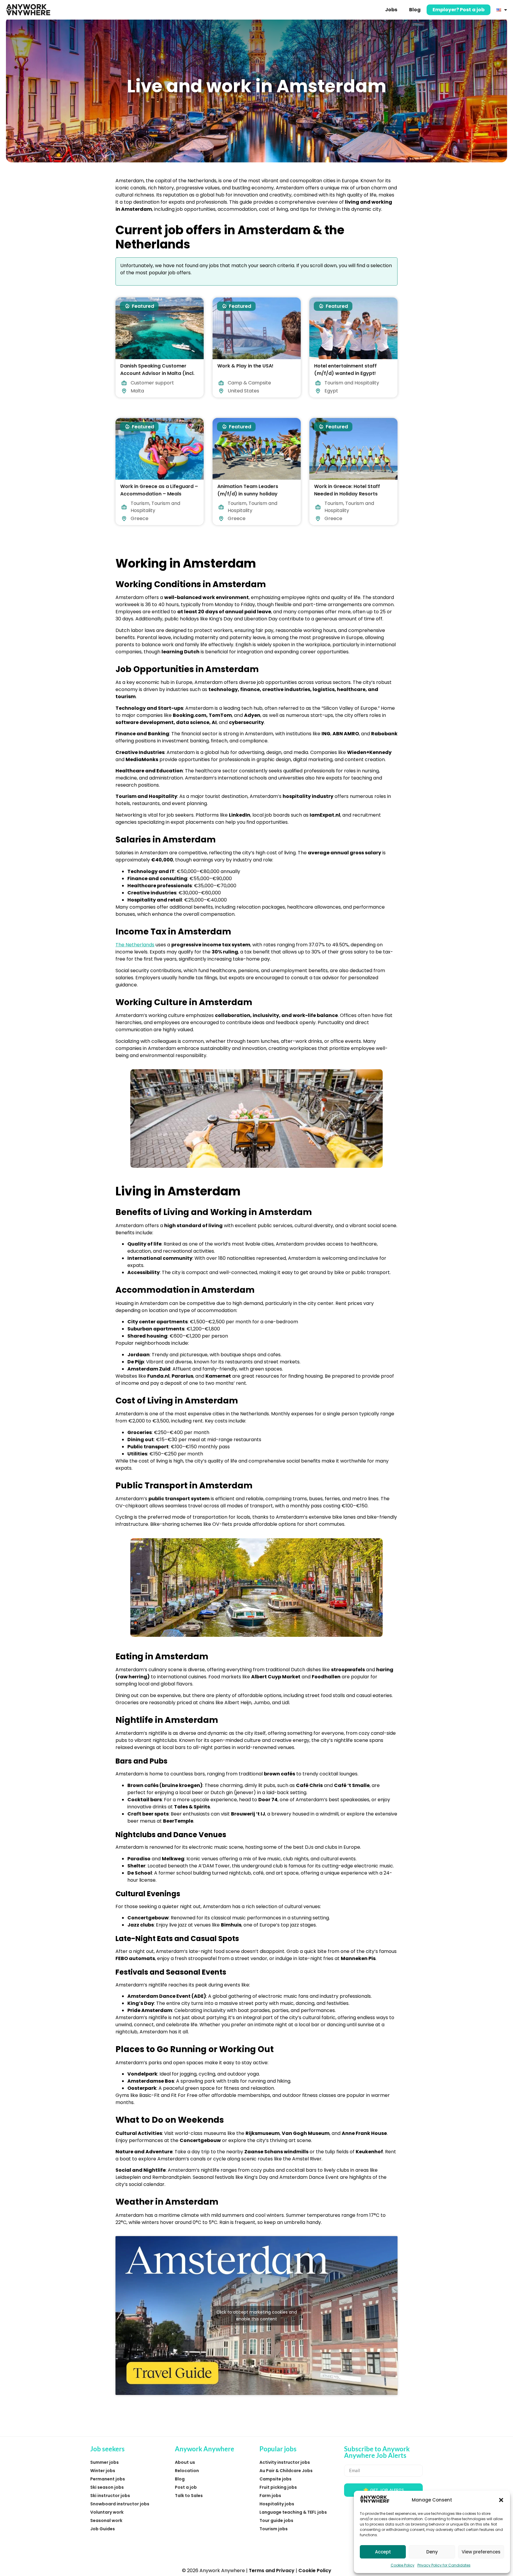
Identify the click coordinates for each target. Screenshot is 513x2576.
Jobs (391, 10)
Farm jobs (270, 2496)
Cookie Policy (403, 2565)
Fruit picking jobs (278, 2487)
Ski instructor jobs (110, 2496)
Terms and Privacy (272, 2571)
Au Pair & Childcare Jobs (286, 2471)
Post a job (186, 2487)
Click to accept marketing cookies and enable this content (257, 2316)
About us (185, 2462)
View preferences (481, 2552)
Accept (383, 2552)
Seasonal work (106, 2520)
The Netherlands (135, 945)
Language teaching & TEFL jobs (293, 2512)
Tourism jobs (274, 2529)
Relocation (187, 2471)
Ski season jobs (107, 2487)
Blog (415, 10)
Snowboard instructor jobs (120, 2504)
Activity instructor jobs (285, 2462)
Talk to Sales (189, 2496)
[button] (501, 2500)
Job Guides (103, 2529)
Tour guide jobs (276, 2520)
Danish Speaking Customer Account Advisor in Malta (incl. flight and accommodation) (157, 373)
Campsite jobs (275, 2479)
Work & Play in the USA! (245, 366)
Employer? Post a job (459, 10)
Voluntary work (107, 2512)
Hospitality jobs (277, 2504)
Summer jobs (104, 2462)
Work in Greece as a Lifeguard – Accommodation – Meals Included (159, 494)
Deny (432, 2552)
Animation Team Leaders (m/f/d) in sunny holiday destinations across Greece (251, 494)
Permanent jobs (108, 2479)
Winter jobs (103, 2471)
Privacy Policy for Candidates (444, 2565)
